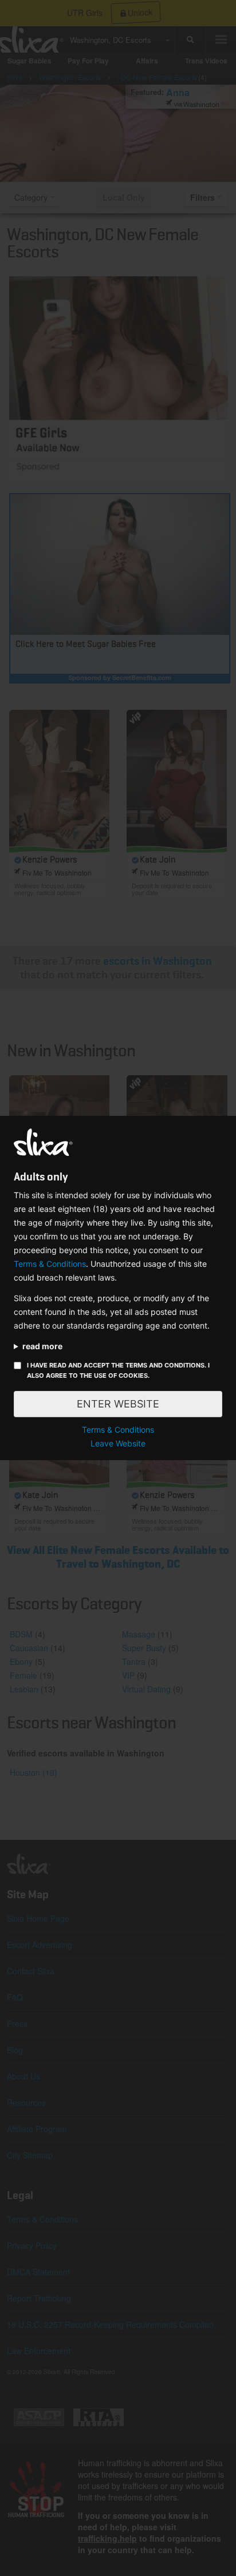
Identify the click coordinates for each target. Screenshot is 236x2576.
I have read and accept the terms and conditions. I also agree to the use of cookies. (118, 1370)
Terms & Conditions (50, 1264)
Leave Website (118, 1443)
